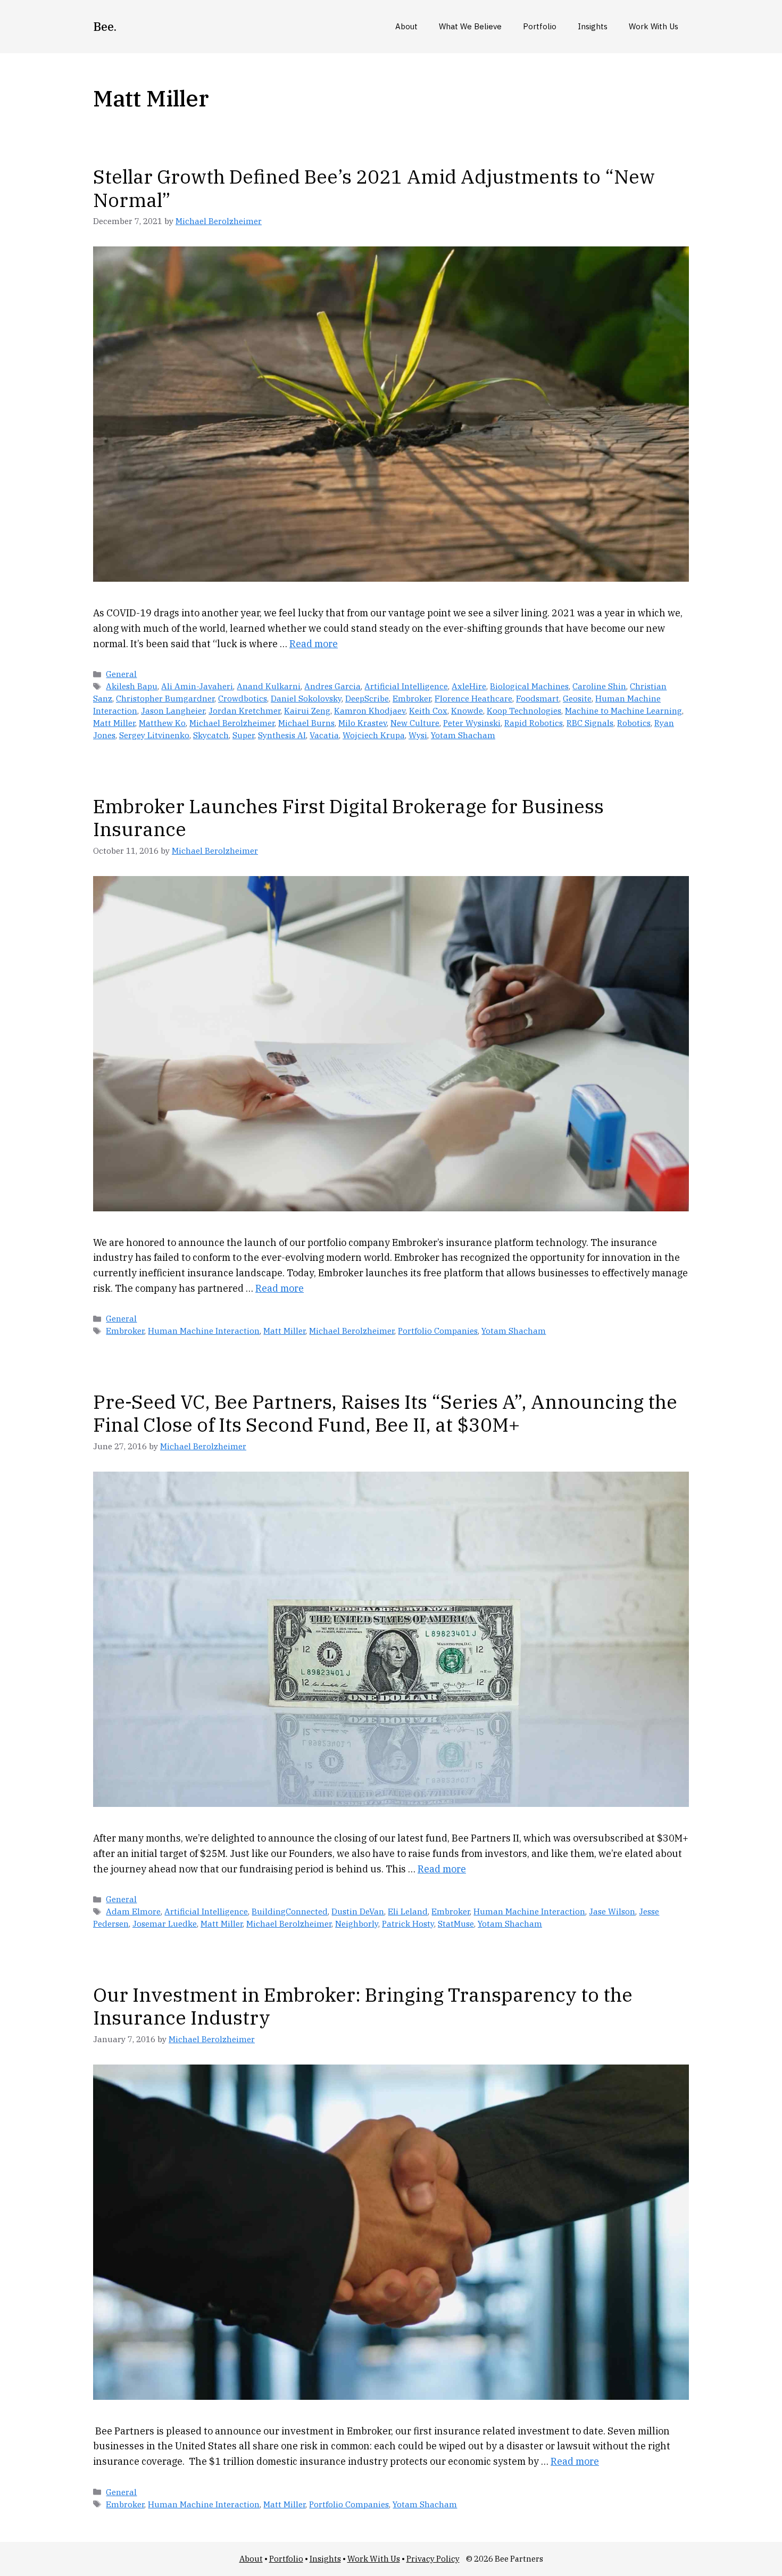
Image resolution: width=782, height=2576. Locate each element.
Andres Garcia (332, 686)
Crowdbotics (243, 698)
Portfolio (540, 26)
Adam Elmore (133, 1911)
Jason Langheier (173, 711)
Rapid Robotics (534, 723)
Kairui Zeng (307, 711)
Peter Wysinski (472, 723)
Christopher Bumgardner (165, 698)
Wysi (418, 735)
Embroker (412, 698)
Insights (593, 26)
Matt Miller (114, 723)
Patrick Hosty (408, 1923)
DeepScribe (367, 698)
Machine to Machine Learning (623, 711)
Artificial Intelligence (406, 686)
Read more (314, 644)
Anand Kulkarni (269, 686)
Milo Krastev (363, 723)
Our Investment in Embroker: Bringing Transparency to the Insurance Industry (363, 2006)
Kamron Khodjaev (370, 711)
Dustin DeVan (358, 1911)
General (121, 674)
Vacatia (324, 735)
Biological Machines (529, 686)
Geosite (577, 698)
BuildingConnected (290, 1911)
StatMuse (456, 1923)
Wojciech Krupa (374, 735)
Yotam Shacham (463, 735)
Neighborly (357, 1923)
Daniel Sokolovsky (306, 698)
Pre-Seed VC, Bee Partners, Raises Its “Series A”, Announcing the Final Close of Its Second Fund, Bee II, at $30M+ (385, 1413)
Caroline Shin (599, 686)
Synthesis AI (282, 735)
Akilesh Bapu (132, 686)
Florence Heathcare (473, 698)
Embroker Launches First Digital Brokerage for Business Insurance (348, 818)
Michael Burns (306, 723)
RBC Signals (590, 723)
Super (243, 735)
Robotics (634, 723)
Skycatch (211, 735)
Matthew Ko (162, 723)
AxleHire (469, 686)
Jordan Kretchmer (244, 711)
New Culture (415, 723)
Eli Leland (408, 1911)
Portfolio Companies (438, 1331)
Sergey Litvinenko (154, 735)
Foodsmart (538, 698)
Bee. (105, 26)
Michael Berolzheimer (232, 723)
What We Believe (470, 26)
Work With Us (654, 26)
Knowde (467, 711)
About (406, 26)
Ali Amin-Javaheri (197, 686)
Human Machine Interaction (204, 1331)
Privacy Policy (433, 2559)
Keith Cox (428, 711)
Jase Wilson (612, 1911)
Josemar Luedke (165, 1923)
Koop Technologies (524, 711)
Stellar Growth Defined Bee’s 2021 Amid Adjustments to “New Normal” (374, 188)
